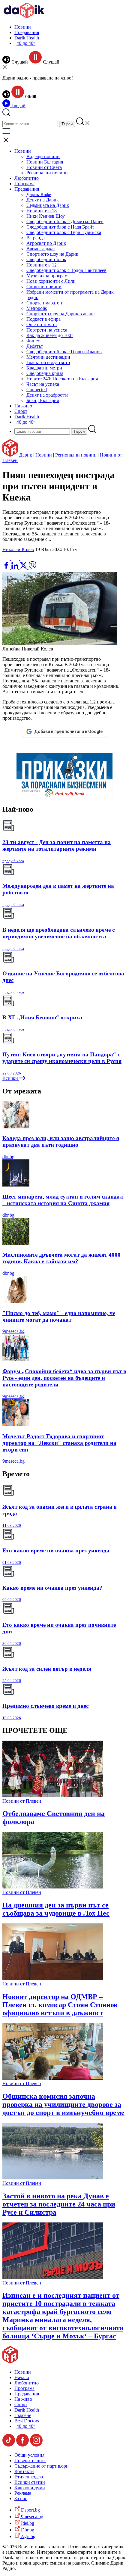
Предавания (27, 32)
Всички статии (30, 2482)
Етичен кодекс (29, 2477)
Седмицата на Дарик (48, 205)
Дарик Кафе (39, 194)
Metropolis (37, 308)
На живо (23, 406)
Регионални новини (47, 173)
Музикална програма (48, 276)
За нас (21, 2498)
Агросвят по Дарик (46, 243)
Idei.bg (27, 2523)
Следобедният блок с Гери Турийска (64, 232)
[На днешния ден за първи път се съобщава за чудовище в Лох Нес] (53, 1887)
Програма (24, 184)
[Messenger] (16, 558)
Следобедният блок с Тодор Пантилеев (66, 270)
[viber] (32, 568)
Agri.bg (28, 2536)
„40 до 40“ (25, 43)
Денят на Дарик (43, 200)
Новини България (45, 162)
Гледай (18, 106)
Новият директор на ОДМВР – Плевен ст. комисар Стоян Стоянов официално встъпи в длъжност (60, 2005)
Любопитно (27, 178)
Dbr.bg (27, 2530)
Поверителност (30, 2461)
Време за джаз (41, 249)
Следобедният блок (46, 259)
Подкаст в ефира (43, 319)
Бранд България (43, 400)
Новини (23, 27)
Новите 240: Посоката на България (62, 379)
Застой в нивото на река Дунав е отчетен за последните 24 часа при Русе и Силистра (59, 2204)
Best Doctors (27, 2421)
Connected (37, 390)
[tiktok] (9, 2445)
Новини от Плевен (22, 1801)
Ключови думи (30, 2488)
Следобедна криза (45, 373)
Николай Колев (18, 549)
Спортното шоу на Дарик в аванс (60, 314)
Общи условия (29, 2455)
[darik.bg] (24, 17)
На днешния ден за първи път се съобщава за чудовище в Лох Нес (56, 1909)
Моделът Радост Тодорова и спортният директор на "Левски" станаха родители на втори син (59, 1443)
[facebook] (7, 568)
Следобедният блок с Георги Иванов (64, 352)
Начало (22, 2377)
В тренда (36, 238)
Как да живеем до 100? (50, 335)
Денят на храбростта (47, 395)
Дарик (26, 455)
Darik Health (27, 38)
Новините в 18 (42, 211)
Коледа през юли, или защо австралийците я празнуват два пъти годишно (61, 1141)
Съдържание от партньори (42, 2466)
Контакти (24, 2471)
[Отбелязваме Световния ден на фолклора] (53, 1796)
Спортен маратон (44, 303)
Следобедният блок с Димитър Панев (65, 221)
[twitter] (24, 568)
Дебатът (35, 346)
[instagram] (36, 2445)
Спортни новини (44, 287)
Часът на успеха (43, 384)
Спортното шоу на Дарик (52, 254)
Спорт (21, 411)
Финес (33, 341)
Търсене (23, 2415)
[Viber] (7, 558)
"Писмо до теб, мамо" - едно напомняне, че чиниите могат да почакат (59, 1316)
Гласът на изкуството (48, 362)
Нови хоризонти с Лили (51, 281)
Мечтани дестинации (48, 357)
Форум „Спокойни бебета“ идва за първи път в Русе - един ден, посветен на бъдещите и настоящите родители (64, 1378)
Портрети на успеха (47, 330)
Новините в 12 (42, 265)
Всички (11, 1078)
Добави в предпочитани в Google (68, 731)
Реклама (23, 2493)
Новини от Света (44, 167)
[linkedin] (15, 568)
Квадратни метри (44, 368)
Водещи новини (43, 156)
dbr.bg (8, 1157)
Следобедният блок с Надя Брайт (60, 227)
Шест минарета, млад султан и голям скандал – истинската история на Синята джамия (63, 1200)
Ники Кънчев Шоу (46, 216)
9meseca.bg (13, 1331)
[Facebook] (24, 558)
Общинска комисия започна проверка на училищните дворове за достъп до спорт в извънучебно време (63, 2104)
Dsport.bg (30, 2510)
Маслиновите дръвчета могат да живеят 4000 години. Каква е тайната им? (61, 1258)
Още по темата (42, 324)
